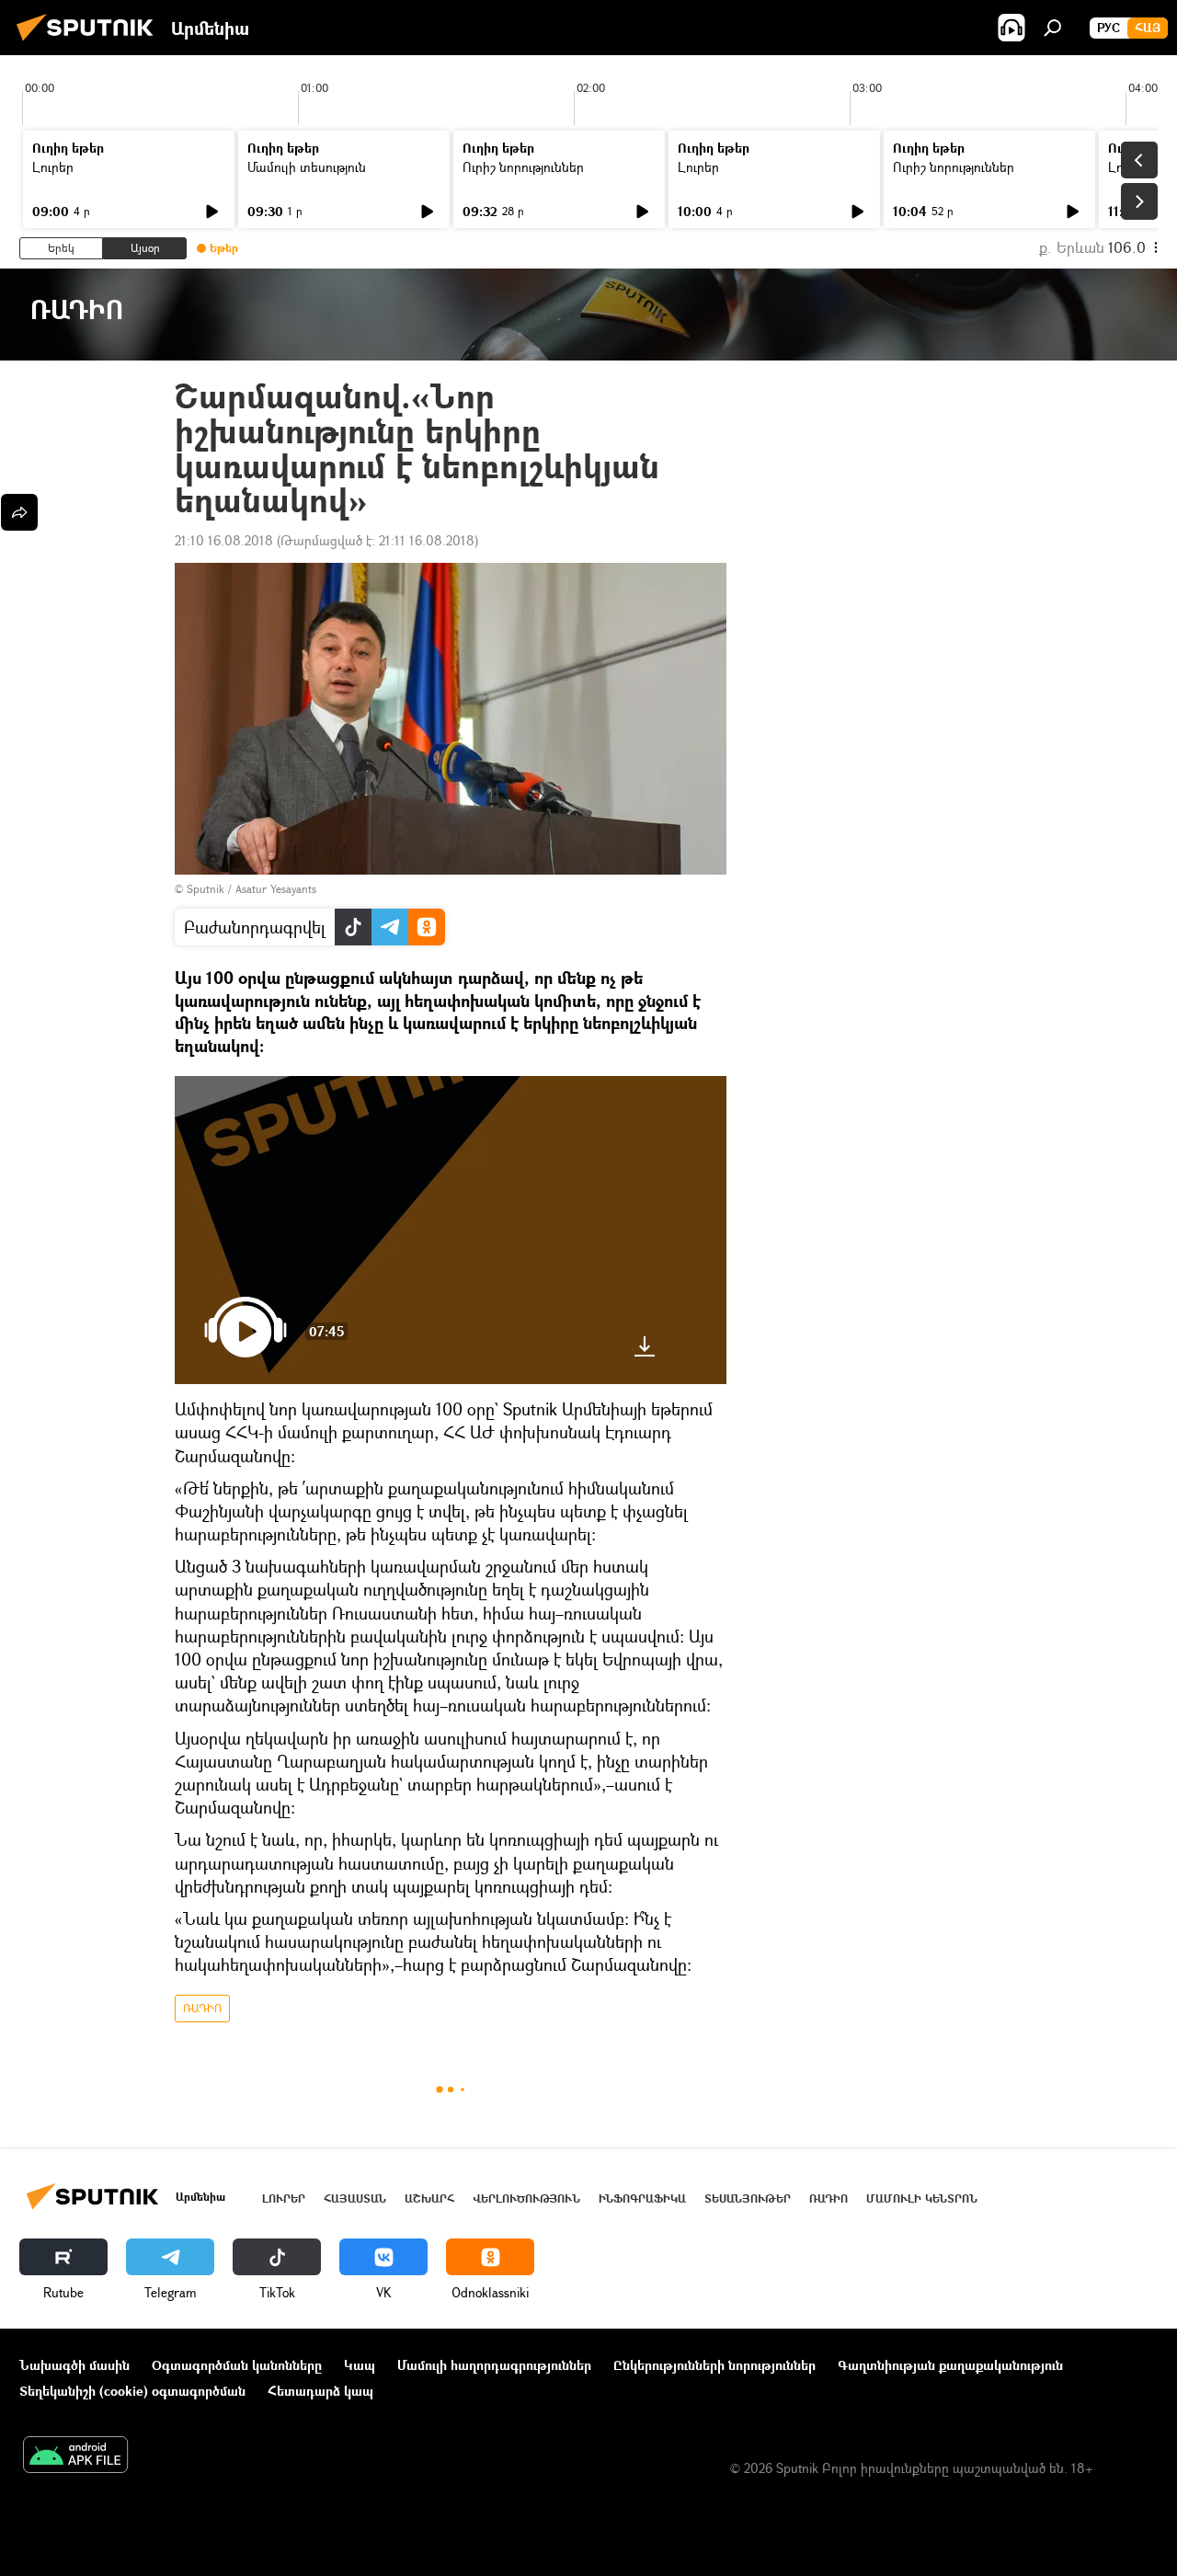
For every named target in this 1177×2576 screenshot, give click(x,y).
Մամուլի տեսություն (307, 167)
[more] (19, 512)
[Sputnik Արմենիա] (90, 43)
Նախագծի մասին (74, 2365)
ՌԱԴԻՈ (202, 2008)
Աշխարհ (429, 2198)
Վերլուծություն (526, 2198)
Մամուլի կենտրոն (922, 2198)
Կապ (360, 2365)
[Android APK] (75, 2456)
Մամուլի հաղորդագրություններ (494, 2365)
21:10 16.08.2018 (224, 540)
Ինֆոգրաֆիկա (642, 2198)
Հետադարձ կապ (320, 2391)
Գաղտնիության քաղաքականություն (950, 2365)
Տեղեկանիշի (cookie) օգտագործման (132, 2391)
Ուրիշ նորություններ (523, 167)
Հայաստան (355, 2198)
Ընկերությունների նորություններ (714, 2365)
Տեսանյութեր (748, 2198)
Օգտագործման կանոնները (237, 2365)
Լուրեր (53, 167)
